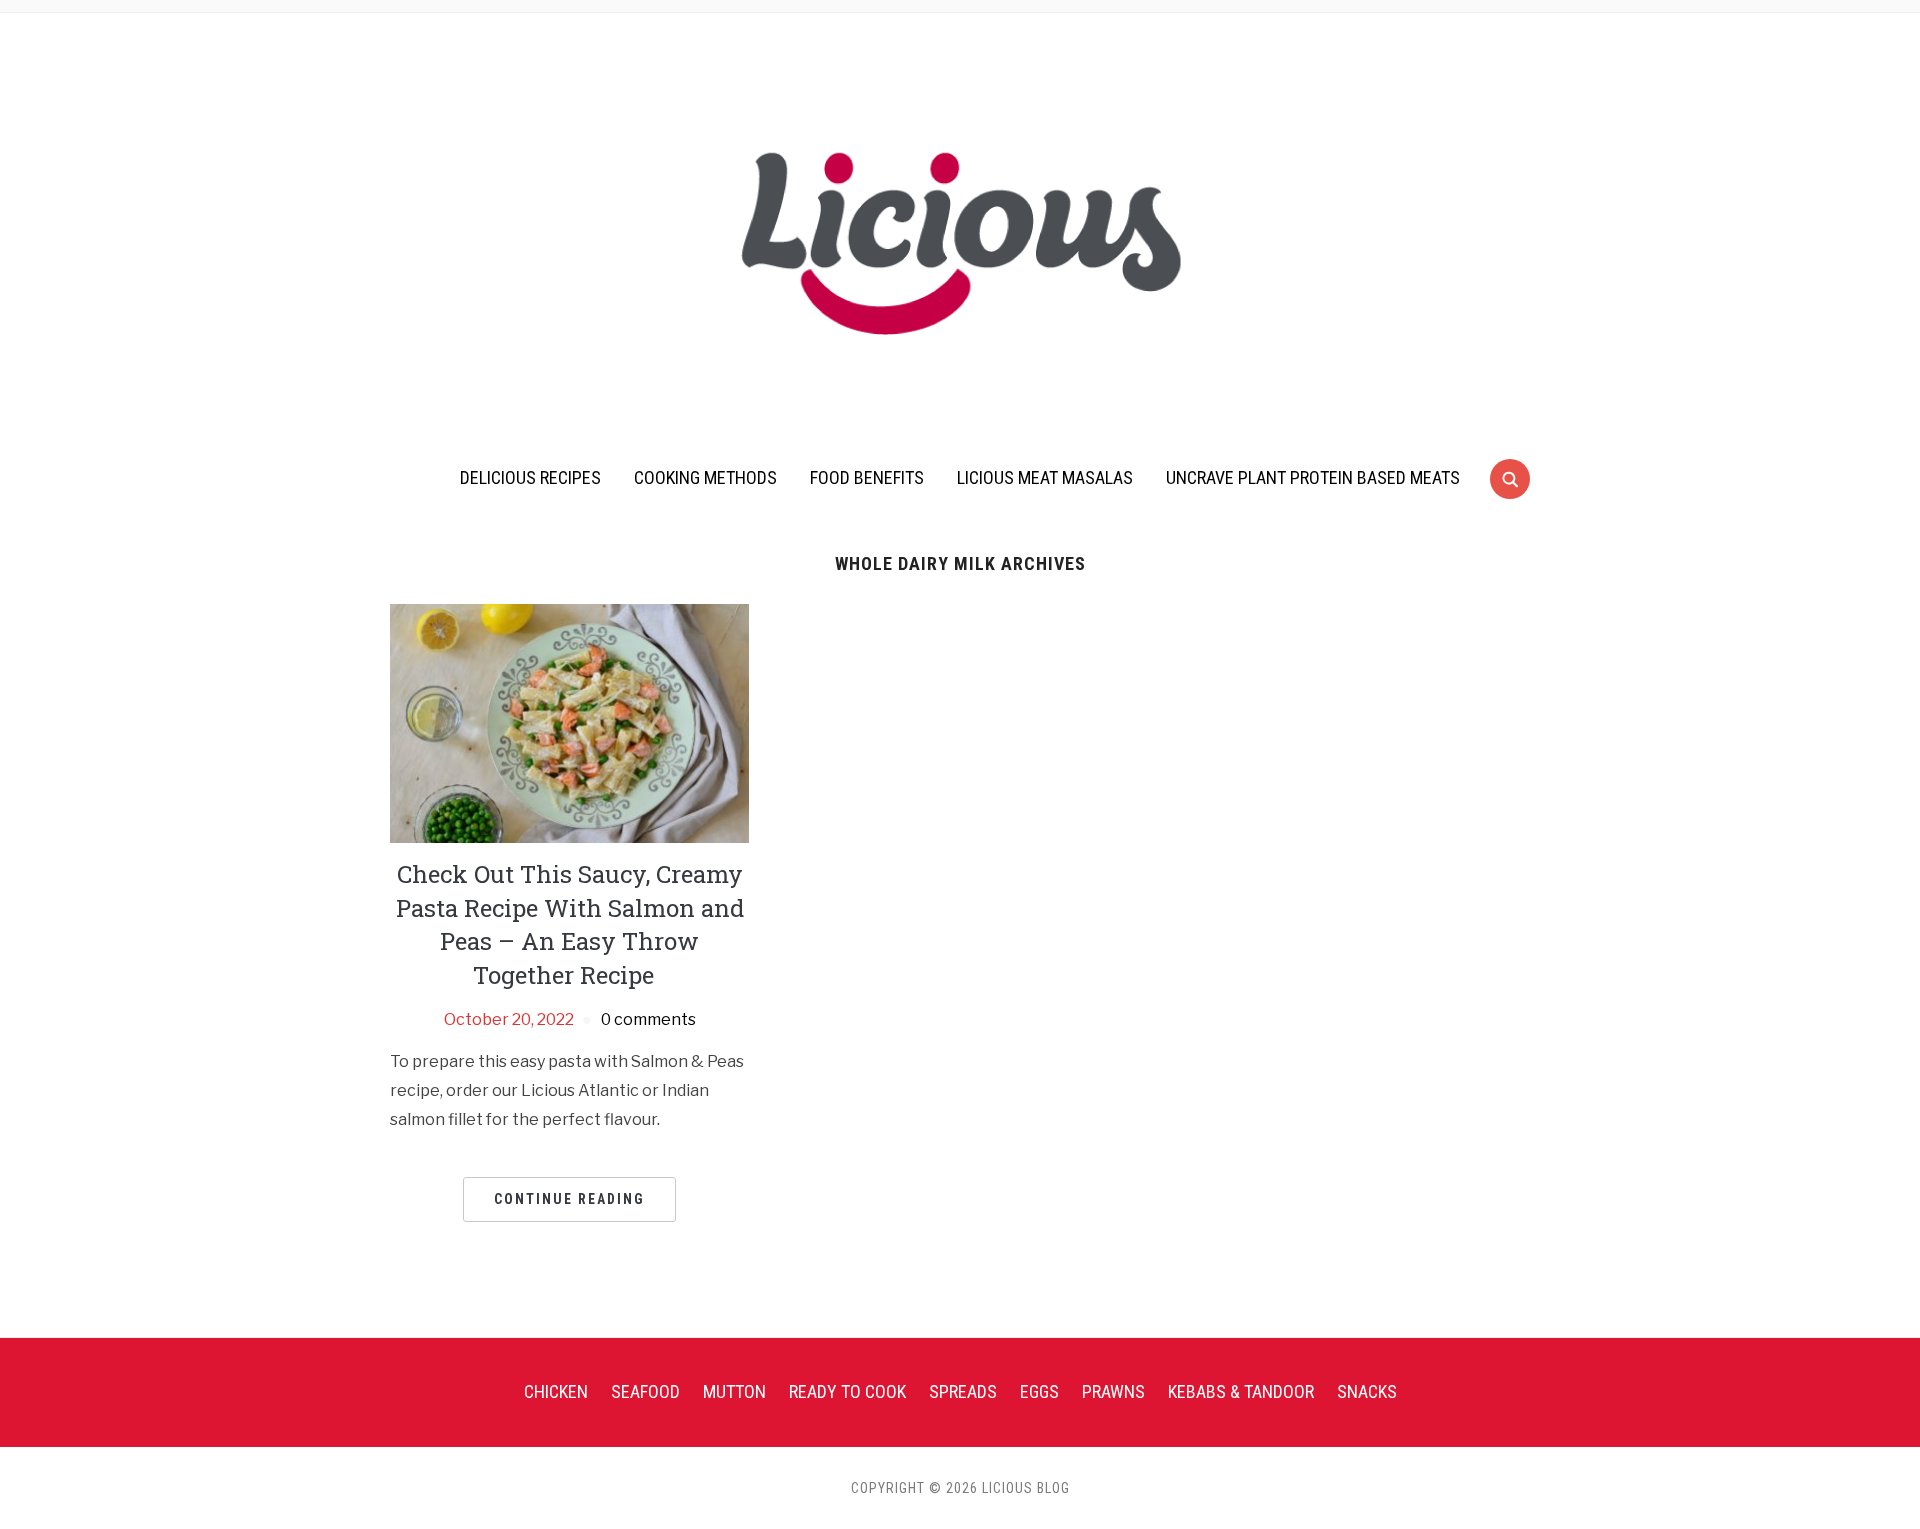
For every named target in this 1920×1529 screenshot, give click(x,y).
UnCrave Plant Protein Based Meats (1313, 477)
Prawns (1113, 1391)
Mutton (734, 1391)
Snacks (1367, 1391)
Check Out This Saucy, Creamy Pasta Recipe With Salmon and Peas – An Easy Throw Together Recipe (570, 924)
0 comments (648, 1019)
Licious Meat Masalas (1045, 477)
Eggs (1039, 1391)
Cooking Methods (705, 477)
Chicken (556, 1391)
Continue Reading (569, 1199)
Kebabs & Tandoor (1241, 1391)
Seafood (645, 1391)
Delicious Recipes (530, 477)
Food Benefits (867, 477)
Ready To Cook (847, 1391)
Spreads (963, 1391)
